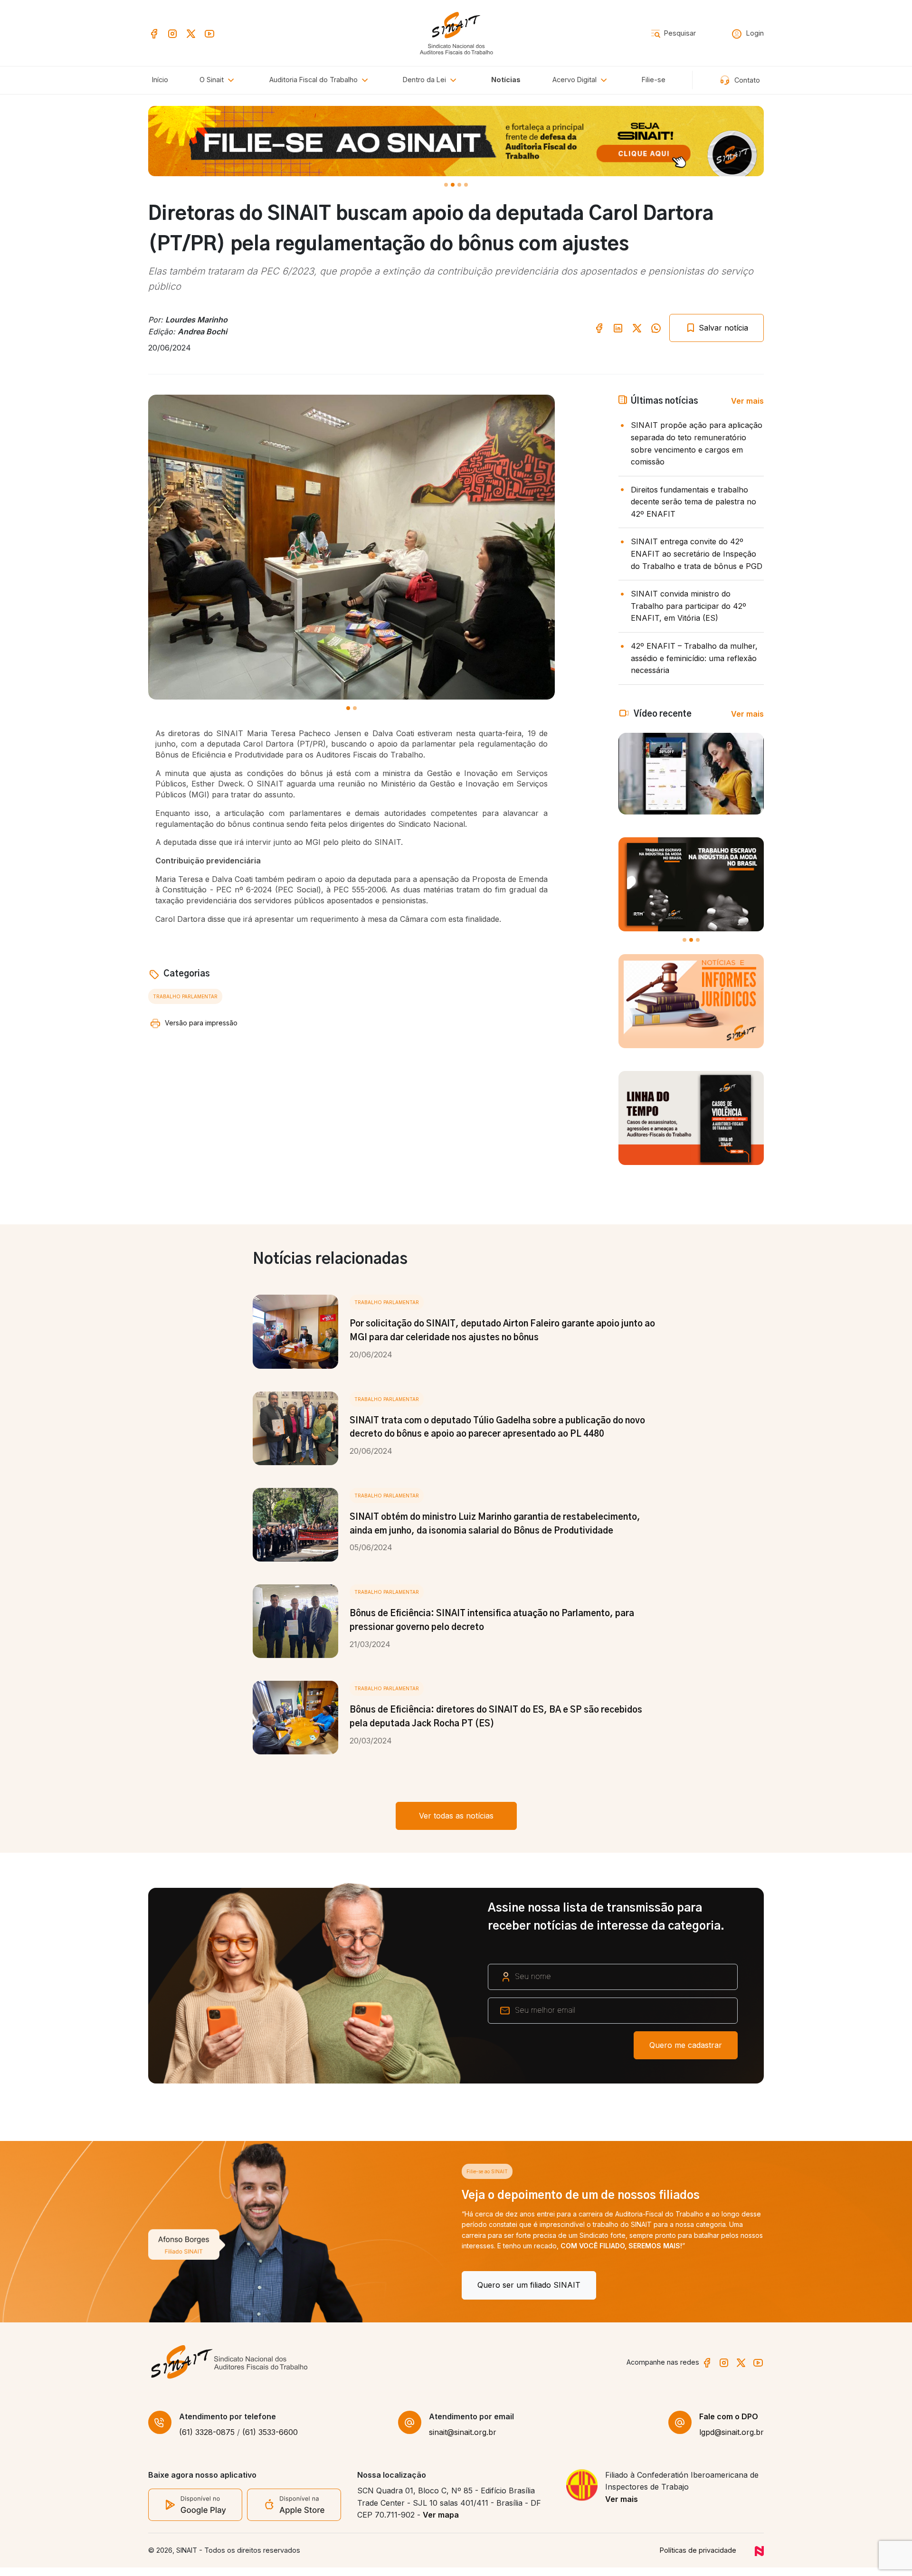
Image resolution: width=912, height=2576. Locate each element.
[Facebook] (154, 33)
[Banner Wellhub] (456, 141)
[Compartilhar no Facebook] (599, 328)
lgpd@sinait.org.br (731, 2441)
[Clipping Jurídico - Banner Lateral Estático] (691, 1001)
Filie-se (654, 80)
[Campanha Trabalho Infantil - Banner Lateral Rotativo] (691, 884)
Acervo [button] (575, 80)
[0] (446, 185)
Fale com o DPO (729, 2425)
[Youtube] (209, 33)
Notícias (506, 80)
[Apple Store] (294, 2513)
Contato (746, 80)
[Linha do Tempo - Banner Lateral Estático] (691, 1118)
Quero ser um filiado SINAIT (215, 2285)
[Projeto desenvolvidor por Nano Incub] (759, 2559)
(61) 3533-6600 (270, 2441)
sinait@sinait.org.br (463, 2441)
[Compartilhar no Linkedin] (618, 328)
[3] (466, 185)
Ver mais (747, 401)
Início (160, 80)
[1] (453, 185)
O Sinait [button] (213, 80)
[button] (320, 80)
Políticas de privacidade (698, 2559)
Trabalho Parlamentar (185, 996)
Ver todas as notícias (456, 1816)
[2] (459, 185)
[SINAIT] (456, 32)
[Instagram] (172, 33)
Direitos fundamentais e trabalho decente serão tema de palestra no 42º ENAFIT (693, 502)
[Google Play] (195, 2513)
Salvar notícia (722, 328)
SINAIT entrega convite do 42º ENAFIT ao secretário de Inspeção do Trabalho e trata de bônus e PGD (697, 554)
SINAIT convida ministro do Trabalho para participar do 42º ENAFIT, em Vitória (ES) (689, 606)
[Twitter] (191, 33)
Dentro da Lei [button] (425, 80)
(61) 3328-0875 (207, 2441)
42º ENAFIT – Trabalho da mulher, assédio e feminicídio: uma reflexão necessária (694, 658)
